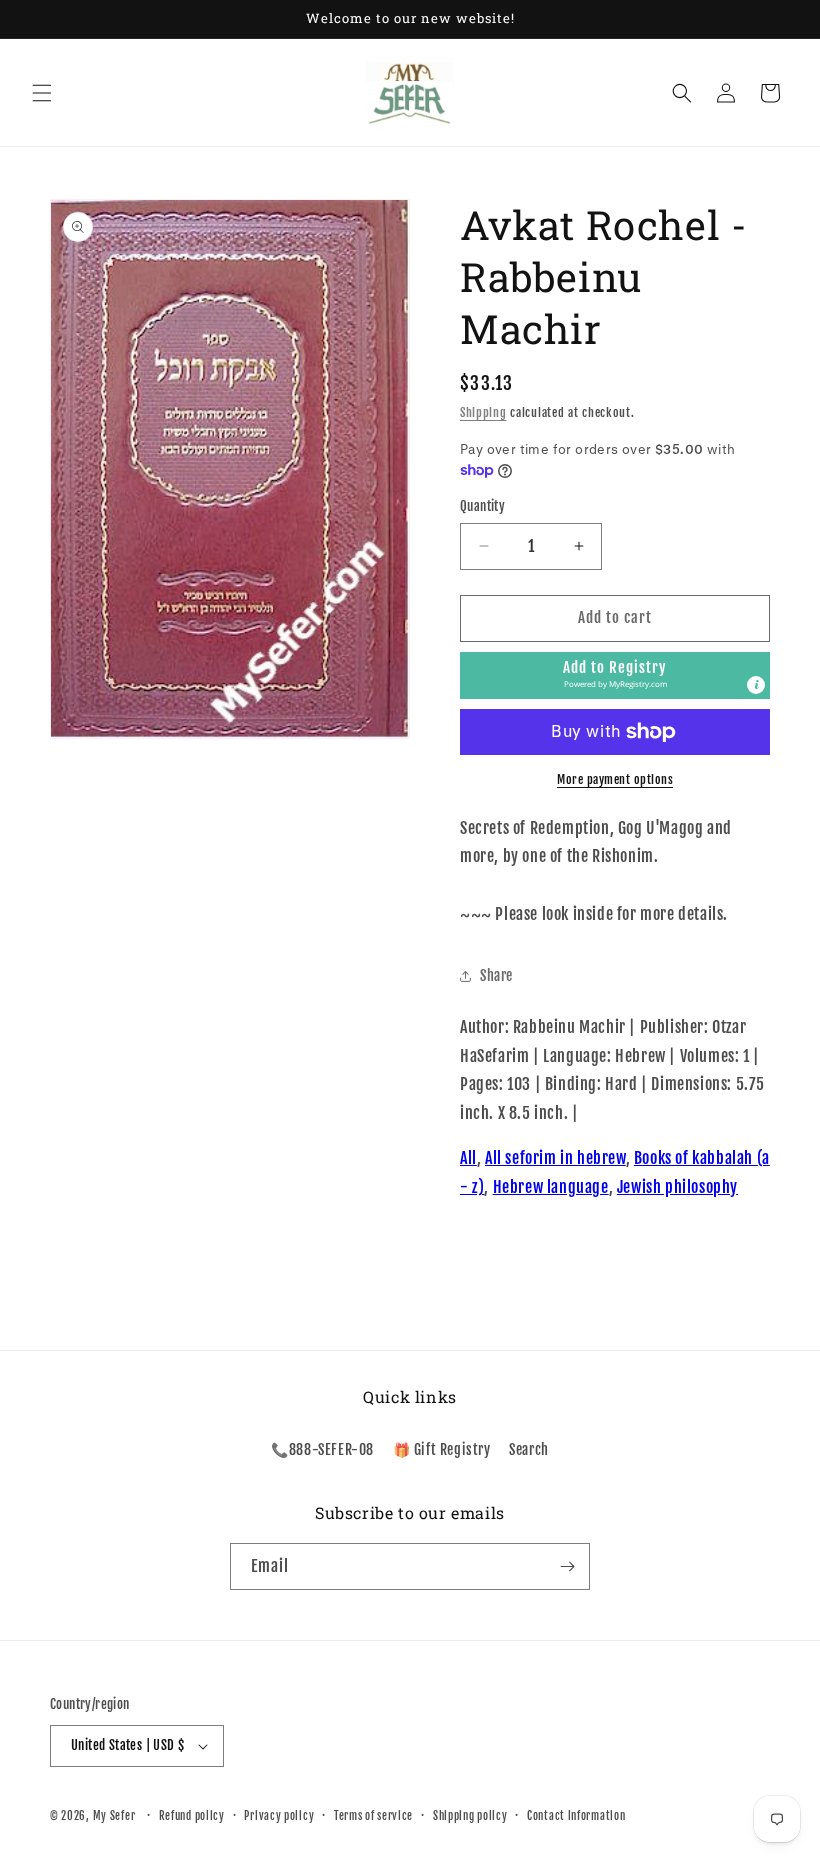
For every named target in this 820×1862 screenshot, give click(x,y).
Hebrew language (551, 1187)
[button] (42, 93)
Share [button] (496, 975)
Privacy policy (279, 1816)
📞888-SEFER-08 (322, 1449)
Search (529, 1449)
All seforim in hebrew (555, 1158)
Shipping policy (470, 1816)
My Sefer (114, 1816)
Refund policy (192, 1816)
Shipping (483, 412)
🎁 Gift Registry (442, 1449)
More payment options (615, 779)
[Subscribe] (567, 1566)
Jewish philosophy (677, 1187)
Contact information (576, 1816)
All (468, 1158)
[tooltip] (756, 685)
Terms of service (373, 1816)
